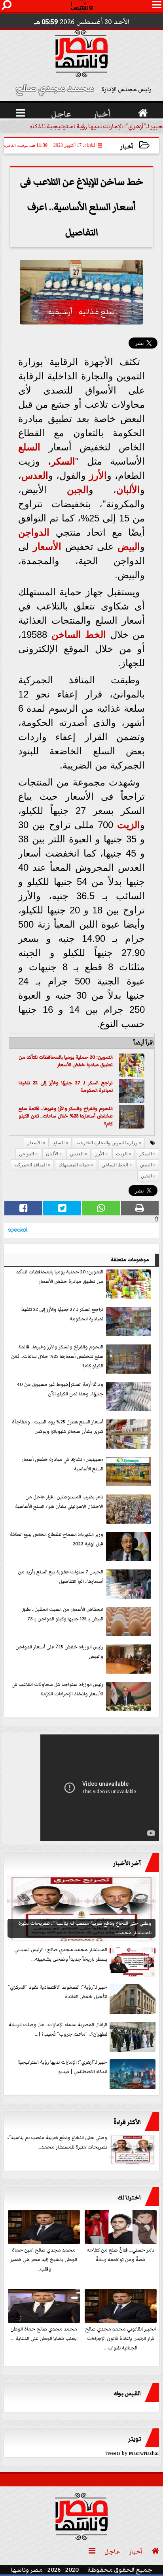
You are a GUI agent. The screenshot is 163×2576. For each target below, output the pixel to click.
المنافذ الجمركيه (30, 1165)
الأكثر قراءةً (127, 2122)
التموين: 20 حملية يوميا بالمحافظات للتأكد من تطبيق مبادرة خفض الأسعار (66, 1061)
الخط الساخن (79, 635)
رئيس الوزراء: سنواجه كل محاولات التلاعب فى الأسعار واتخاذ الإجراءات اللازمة (57, 1689)
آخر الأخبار (127, 1863)
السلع (29, 447)
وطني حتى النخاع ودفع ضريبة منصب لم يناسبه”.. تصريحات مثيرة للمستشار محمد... (57, 2142)
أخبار (127, 147)
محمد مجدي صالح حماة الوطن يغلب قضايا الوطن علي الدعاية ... (44, 2334)
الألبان (128, 490)
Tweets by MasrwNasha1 (132, 2453)
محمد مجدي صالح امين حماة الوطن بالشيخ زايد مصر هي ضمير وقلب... (44, 2260)
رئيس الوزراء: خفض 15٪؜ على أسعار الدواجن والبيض (59, 1652)
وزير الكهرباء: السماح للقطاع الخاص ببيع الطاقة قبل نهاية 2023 (57, 1539)
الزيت (129, 825)
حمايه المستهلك (74, 1165)
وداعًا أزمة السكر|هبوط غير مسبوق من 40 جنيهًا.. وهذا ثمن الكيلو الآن (60, 1389)
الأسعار (47, 547)
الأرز (98, 475)
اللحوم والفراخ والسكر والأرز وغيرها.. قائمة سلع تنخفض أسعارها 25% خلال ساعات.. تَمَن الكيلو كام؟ (66, 1116)
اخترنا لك (129, 2197)
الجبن (78, 490)
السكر (63, 461)
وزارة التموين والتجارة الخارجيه (107, 1143)
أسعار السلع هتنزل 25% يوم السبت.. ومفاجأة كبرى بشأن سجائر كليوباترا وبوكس (58, 1427)
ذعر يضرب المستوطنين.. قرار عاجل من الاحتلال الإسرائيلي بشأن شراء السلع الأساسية (59, 1502)
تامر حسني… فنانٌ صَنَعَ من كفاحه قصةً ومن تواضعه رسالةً (120, 2255)
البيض (129, 547)
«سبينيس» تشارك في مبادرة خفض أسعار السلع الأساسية (63, 1464)
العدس (35, 475)
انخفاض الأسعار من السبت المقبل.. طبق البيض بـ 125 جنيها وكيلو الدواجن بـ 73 (62, 1614)
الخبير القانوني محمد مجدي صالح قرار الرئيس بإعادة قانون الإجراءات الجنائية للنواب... (120, 2339)
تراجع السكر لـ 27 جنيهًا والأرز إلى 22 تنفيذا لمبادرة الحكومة (66, 1087)
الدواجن (34, 532)
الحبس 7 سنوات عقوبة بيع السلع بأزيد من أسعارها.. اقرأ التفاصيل (61, 1577)
